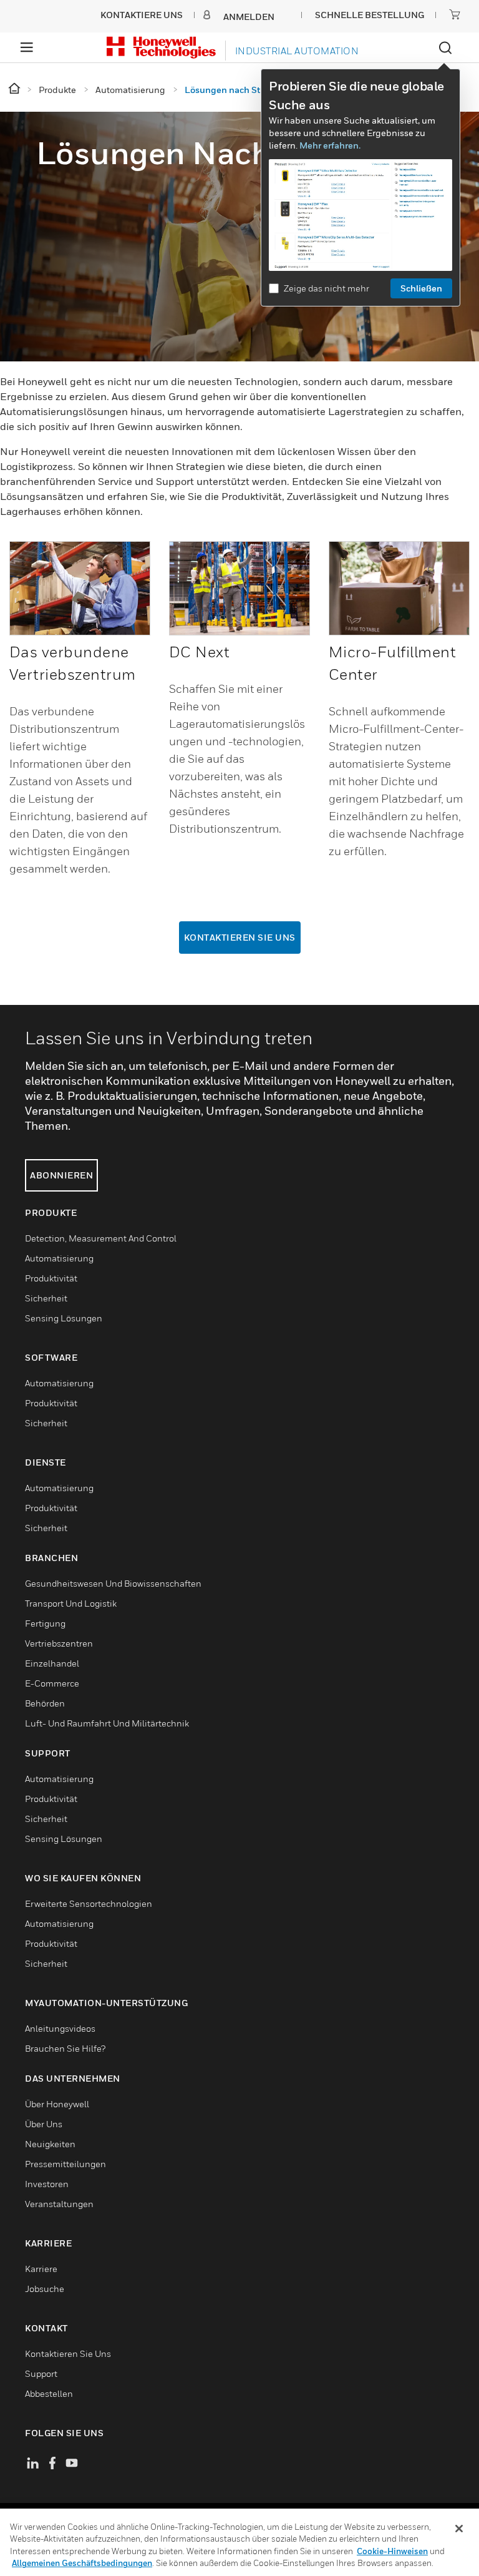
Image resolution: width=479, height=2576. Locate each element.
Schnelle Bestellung (370, 15)
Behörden (45, 1703)
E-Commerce (52, 1683)
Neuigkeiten (50, 2144)
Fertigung (45, 1623)
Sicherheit (46, 1298)
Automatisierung (59, 1258)
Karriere (41, 2269)
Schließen (421, 288)
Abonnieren (61, 1175)
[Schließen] (459, 2529)
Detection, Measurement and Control (101, 1238)
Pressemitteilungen (65, 2164)
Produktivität (51, 1278)
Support (41, 2373)
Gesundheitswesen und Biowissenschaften (113, 1583)
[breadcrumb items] (15, 89)
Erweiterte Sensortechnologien (89, 1903)
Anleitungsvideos (60, 2028)
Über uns (44, 2124)
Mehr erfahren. (330, 145)
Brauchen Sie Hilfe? (65, 2048)
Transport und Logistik (71, 1603)
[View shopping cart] (455, 14)
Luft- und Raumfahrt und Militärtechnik (107, 1723)
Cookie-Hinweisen (392, 2551)
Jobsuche (45, 2289)
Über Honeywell (57, 2104)
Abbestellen (49, 2393)
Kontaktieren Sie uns (240, 937)
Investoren (47, 2184)
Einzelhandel (52, 1663)
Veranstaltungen (59, 2204)
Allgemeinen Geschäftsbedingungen (82, 2563)
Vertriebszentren (59, 1643)
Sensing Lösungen (64, 1318)
